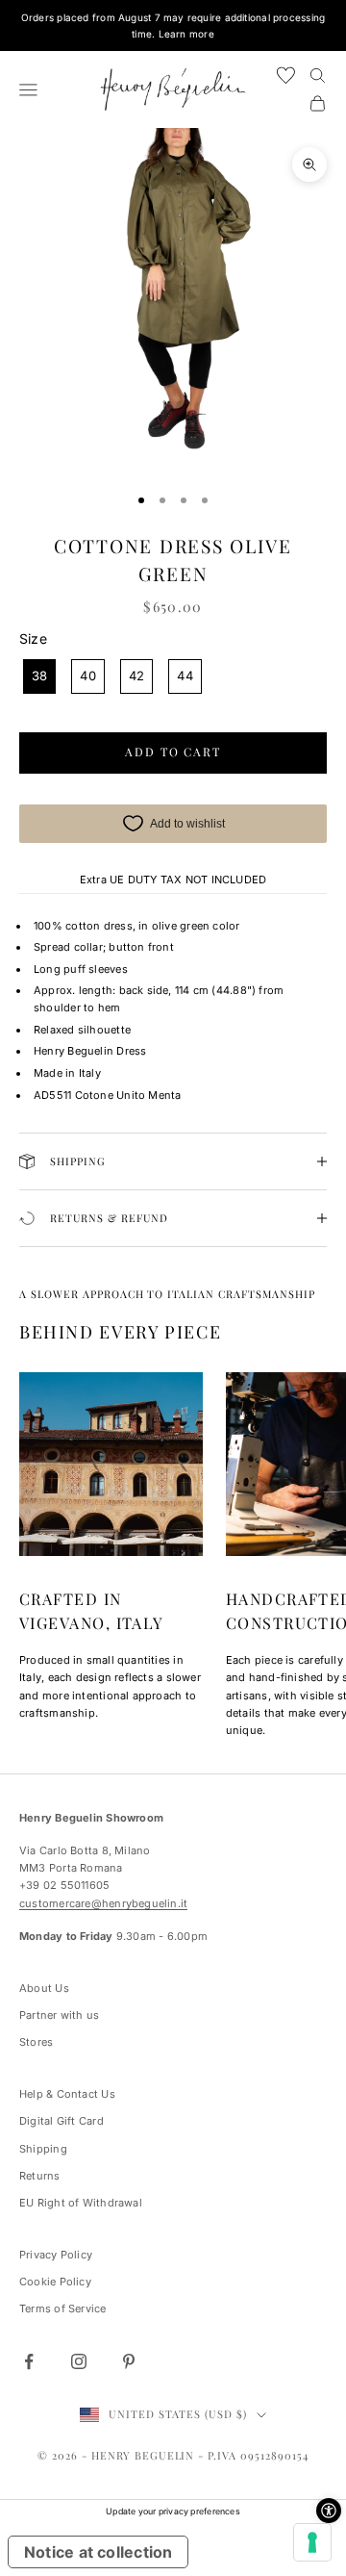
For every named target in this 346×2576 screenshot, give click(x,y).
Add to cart (173, 752)
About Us (44, 1988)
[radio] (37, 676)
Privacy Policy (56, 2255)
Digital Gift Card (62, 2121)
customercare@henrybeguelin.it (103, 1903)
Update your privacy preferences (173, 2511)
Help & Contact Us (67, 2094)
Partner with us (59, 2015)
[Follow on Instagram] (79, 2361)
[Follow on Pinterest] (129, 2361)
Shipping (43, 2149)
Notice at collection (98, 2552)
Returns (40, 2176)
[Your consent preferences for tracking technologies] (312, 2542)
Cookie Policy (55, 2282)
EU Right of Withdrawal (81, 2203)
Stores (36, 2042)
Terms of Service (63, 2308)
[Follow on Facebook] (29, 2361)
